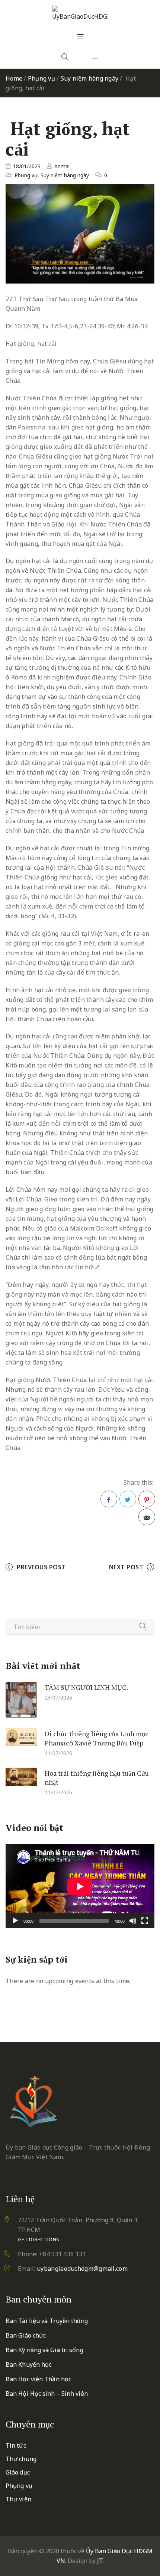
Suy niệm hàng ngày (90, 78)
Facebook (109, 1499)
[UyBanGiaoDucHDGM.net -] (80, 13)
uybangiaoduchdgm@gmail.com (82, 2269)
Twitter (128, 1499)
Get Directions (39, 2239)
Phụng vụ (41, 78)
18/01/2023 (27, 166)
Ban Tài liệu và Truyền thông (47, 2321)
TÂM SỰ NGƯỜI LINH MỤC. (86, 1687)
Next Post (126, 1567)
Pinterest (147, 1499)
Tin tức (16, 2445)
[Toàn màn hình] (145, 1921)
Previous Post (41, 1567)
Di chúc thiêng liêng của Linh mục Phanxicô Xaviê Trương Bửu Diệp (97, 1738)
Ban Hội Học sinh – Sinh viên (47, 2394)
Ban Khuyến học (28, 2364)
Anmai (62, 166)
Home (14, 78)
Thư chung (21, 2459)
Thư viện (18, 2499)
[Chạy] (15, 1921)
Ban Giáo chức (26, 2335)
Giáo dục (18, 2472)
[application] (80, 1886)
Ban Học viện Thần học (38, 2379)
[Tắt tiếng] (133, 1921)
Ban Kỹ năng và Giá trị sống (44, 2350)
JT (100, 2561)
